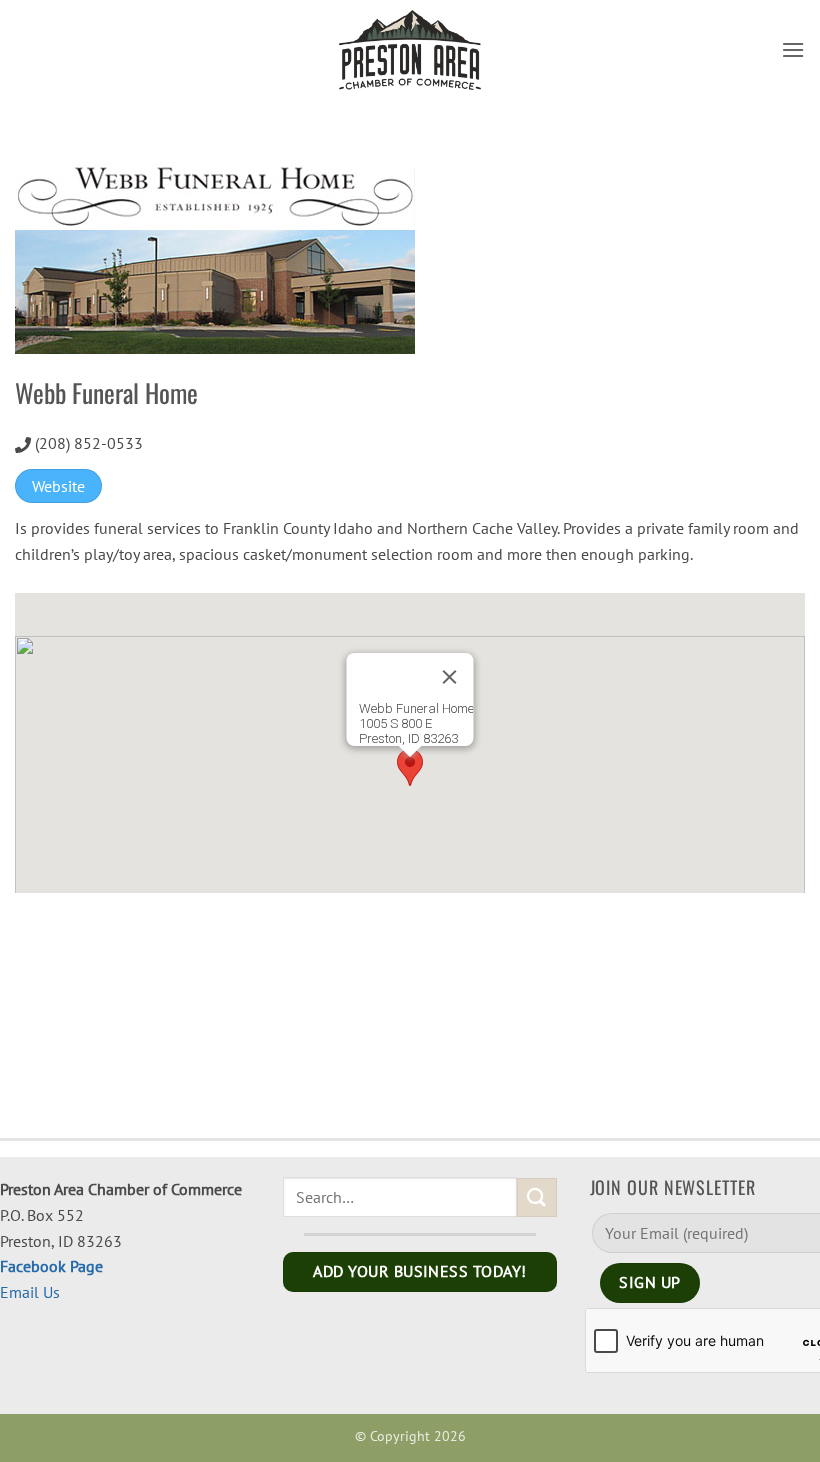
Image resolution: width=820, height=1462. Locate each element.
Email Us (30, 1292)
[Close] (450, 677)
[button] (793, 49)
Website (58, 486)
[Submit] (537, 1197)
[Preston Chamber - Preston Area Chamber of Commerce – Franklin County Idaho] (410, 50)
